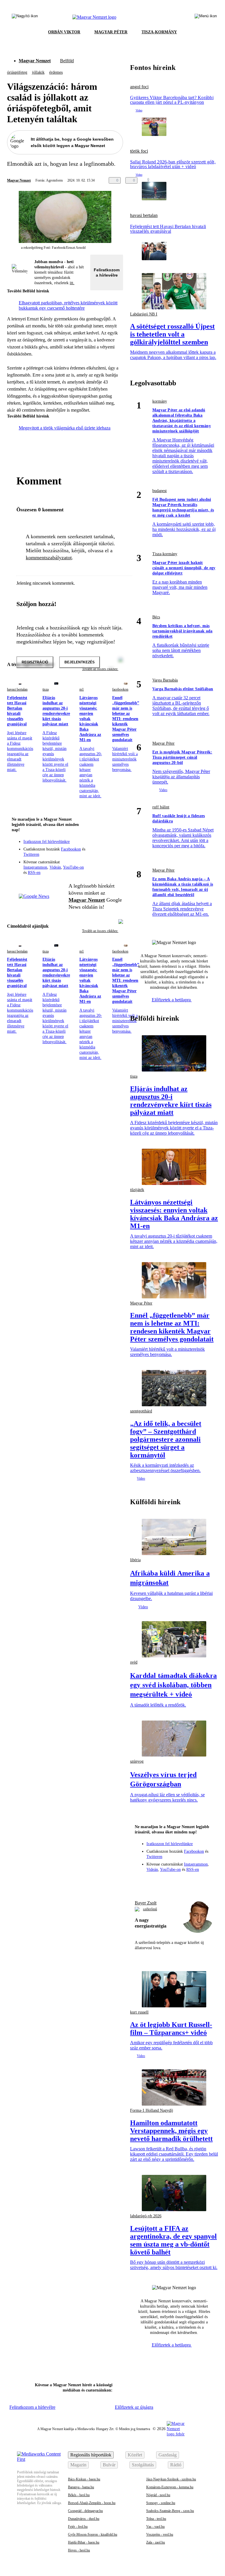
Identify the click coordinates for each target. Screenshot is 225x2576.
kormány (160, 401)
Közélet (135, 2455)
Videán (55, 867)
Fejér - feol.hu (78, 2527)
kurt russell (139, 2012)
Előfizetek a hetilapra (172, 1000)
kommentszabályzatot (49, 558)
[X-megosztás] (176, 180)
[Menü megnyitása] (206, 17)
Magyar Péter (163, 743)
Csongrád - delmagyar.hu (85, 2511)
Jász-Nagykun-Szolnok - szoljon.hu (171, 2479)
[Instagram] (103, 845)
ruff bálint (161, 807)
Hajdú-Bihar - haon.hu (84, 2542)
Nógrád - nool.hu (158, 2495)
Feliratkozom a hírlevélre (107, 272)
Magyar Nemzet (35, 61)
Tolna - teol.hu (156, 2519)
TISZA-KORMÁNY (159, 32)
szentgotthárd (141, 1411)
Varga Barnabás (165, 680)
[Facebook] (91, 845)
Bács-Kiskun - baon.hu (84, 2479)
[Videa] (91, 853)
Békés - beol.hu (79, 2495)
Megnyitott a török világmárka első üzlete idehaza (65, 428)
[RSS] (115, 853)
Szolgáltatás (143, 2465)
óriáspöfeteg (17, 72)
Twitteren (31, 854)
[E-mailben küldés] (164, 180)
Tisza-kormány (165, 554)
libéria (135, 1560)
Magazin (78, 2465)
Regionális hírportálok (91, 2455)
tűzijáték (137, 1190)
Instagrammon (35, 867)
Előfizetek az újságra (134, 2407)
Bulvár (109, 2465)
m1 (82, 689)
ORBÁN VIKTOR (64, 32)
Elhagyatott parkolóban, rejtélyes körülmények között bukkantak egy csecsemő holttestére (68, 305)
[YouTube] (103, 853)
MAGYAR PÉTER (111, 32)
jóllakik (38, 72)
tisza (46, 689)
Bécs (156, 617)
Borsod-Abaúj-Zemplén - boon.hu (92, 2503)
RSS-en (34, 873)
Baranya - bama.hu (81, 2487)
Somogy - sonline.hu (161, 2503)
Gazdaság (168, 2455)
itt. (72, 283)
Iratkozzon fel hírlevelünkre (47, 842)
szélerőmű (150, 1909)
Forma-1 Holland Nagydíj (152, 2110)
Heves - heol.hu (79, 2550)
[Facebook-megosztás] (188, 180)
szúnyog (137, 1761)
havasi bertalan (17, 689)
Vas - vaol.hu (155, 2527)
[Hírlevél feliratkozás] (115, 837)
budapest (160, 491)
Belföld (67, 61)
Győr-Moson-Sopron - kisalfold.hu (93, 2534)
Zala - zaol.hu (156, 2542)
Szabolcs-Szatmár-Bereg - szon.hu (170, 2511)
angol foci (139, 87)
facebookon (120, 689)
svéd (134, 1662)
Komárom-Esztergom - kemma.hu (170, 2487)
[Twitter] (115, 845)
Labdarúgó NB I (144, 314)
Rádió (176, 2465)
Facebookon (71, 849)
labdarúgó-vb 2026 (146, 2216)
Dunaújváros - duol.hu (84, 2519)
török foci (139, 151)
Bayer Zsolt (146, 1903)
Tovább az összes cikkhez (100, 931)
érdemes (56, 72)
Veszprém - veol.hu (160, 2534)
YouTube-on (73, 867)
